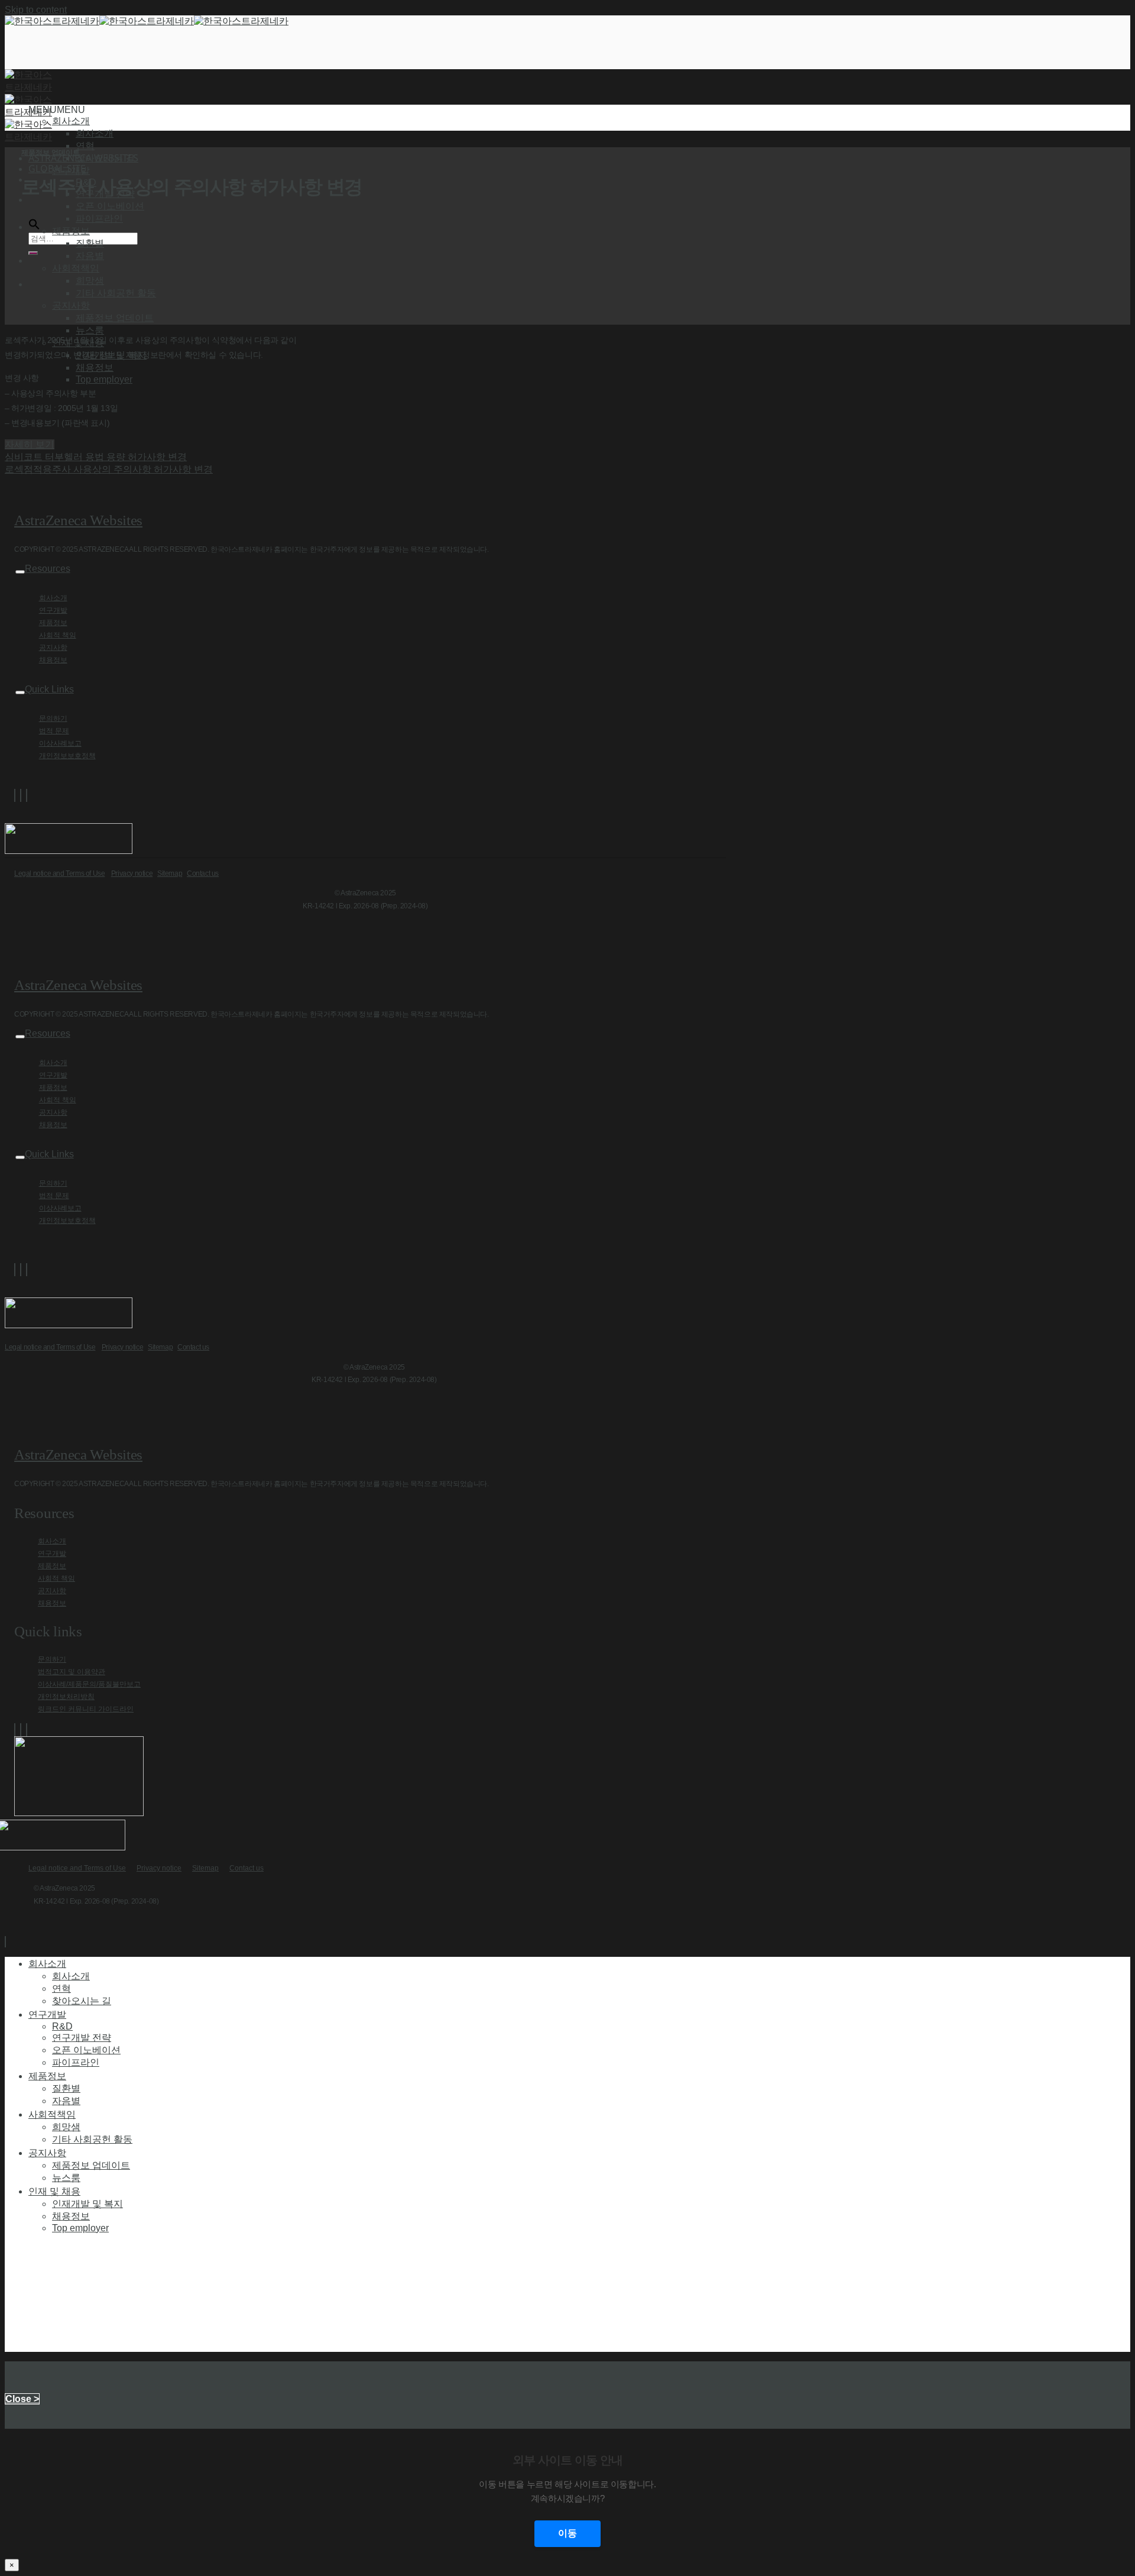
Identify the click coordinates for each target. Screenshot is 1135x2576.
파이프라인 (99, 219)
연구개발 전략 (82, 2038)
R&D (62, 2026)
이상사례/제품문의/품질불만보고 (89, 1684)
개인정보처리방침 (66, 1697)
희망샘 (90, 281)
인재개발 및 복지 (87, 2204)
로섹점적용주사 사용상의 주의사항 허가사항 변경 (109, 469)
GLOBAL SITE (57, 169)
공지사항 (53, 648)
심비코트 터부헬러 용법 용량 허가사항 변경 (96, 457)
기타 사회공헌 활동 (116, 293)
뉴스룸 (90, 330)
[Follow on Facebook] (15, 795)
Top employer (104, 379)
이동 (567, 2533)
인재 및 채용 (54, 2191)
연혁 (85, 146)
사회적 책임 (58, 635)
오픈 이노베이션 (110, 206)
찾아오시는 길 (105, 158)
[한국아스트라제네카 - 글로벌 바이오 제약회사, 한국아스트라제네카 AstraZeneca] (147, 21)
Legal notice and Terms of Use (59, 873)
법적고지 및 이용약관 (72, 1672)
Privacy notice (132, 873)
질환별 (90, 243)
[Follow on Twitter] (21, 795)
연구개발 (53, 610)
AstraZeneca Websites (78, 520)
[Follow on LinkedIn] (27, 795)
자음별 (90, 256)
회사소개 (95, 133)
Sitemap (170, 873)
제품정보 (53, 623)
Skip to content (36, 10)
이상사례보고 (60, 743)
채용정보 (95, 368)
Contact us (203, 873)
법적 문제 (54, 731)
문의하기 (53, 719)
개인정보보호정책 (67, 756)
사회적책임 (52, 2114)
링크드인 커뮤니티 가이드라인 (86, 1709)
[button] (57, 110)
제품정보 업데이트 (115, 318)
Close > (22, 2399)
